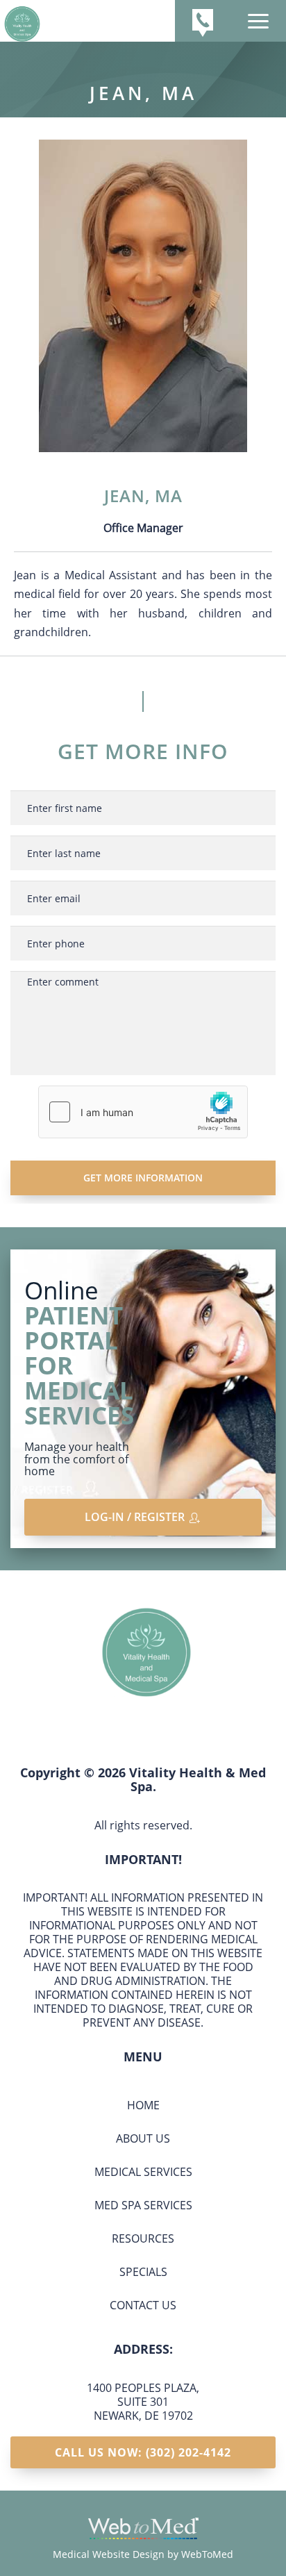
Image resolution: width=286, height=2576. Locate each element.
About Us (143, 2138)
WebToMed (207, 2554)
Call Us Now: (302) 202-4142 (143, 2452)
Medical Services (143, 2172)
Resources (143, 2238)
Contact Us (143, 2305)
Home (143, 2105)
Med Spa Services (143, 2205)
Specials (143, 2272)
